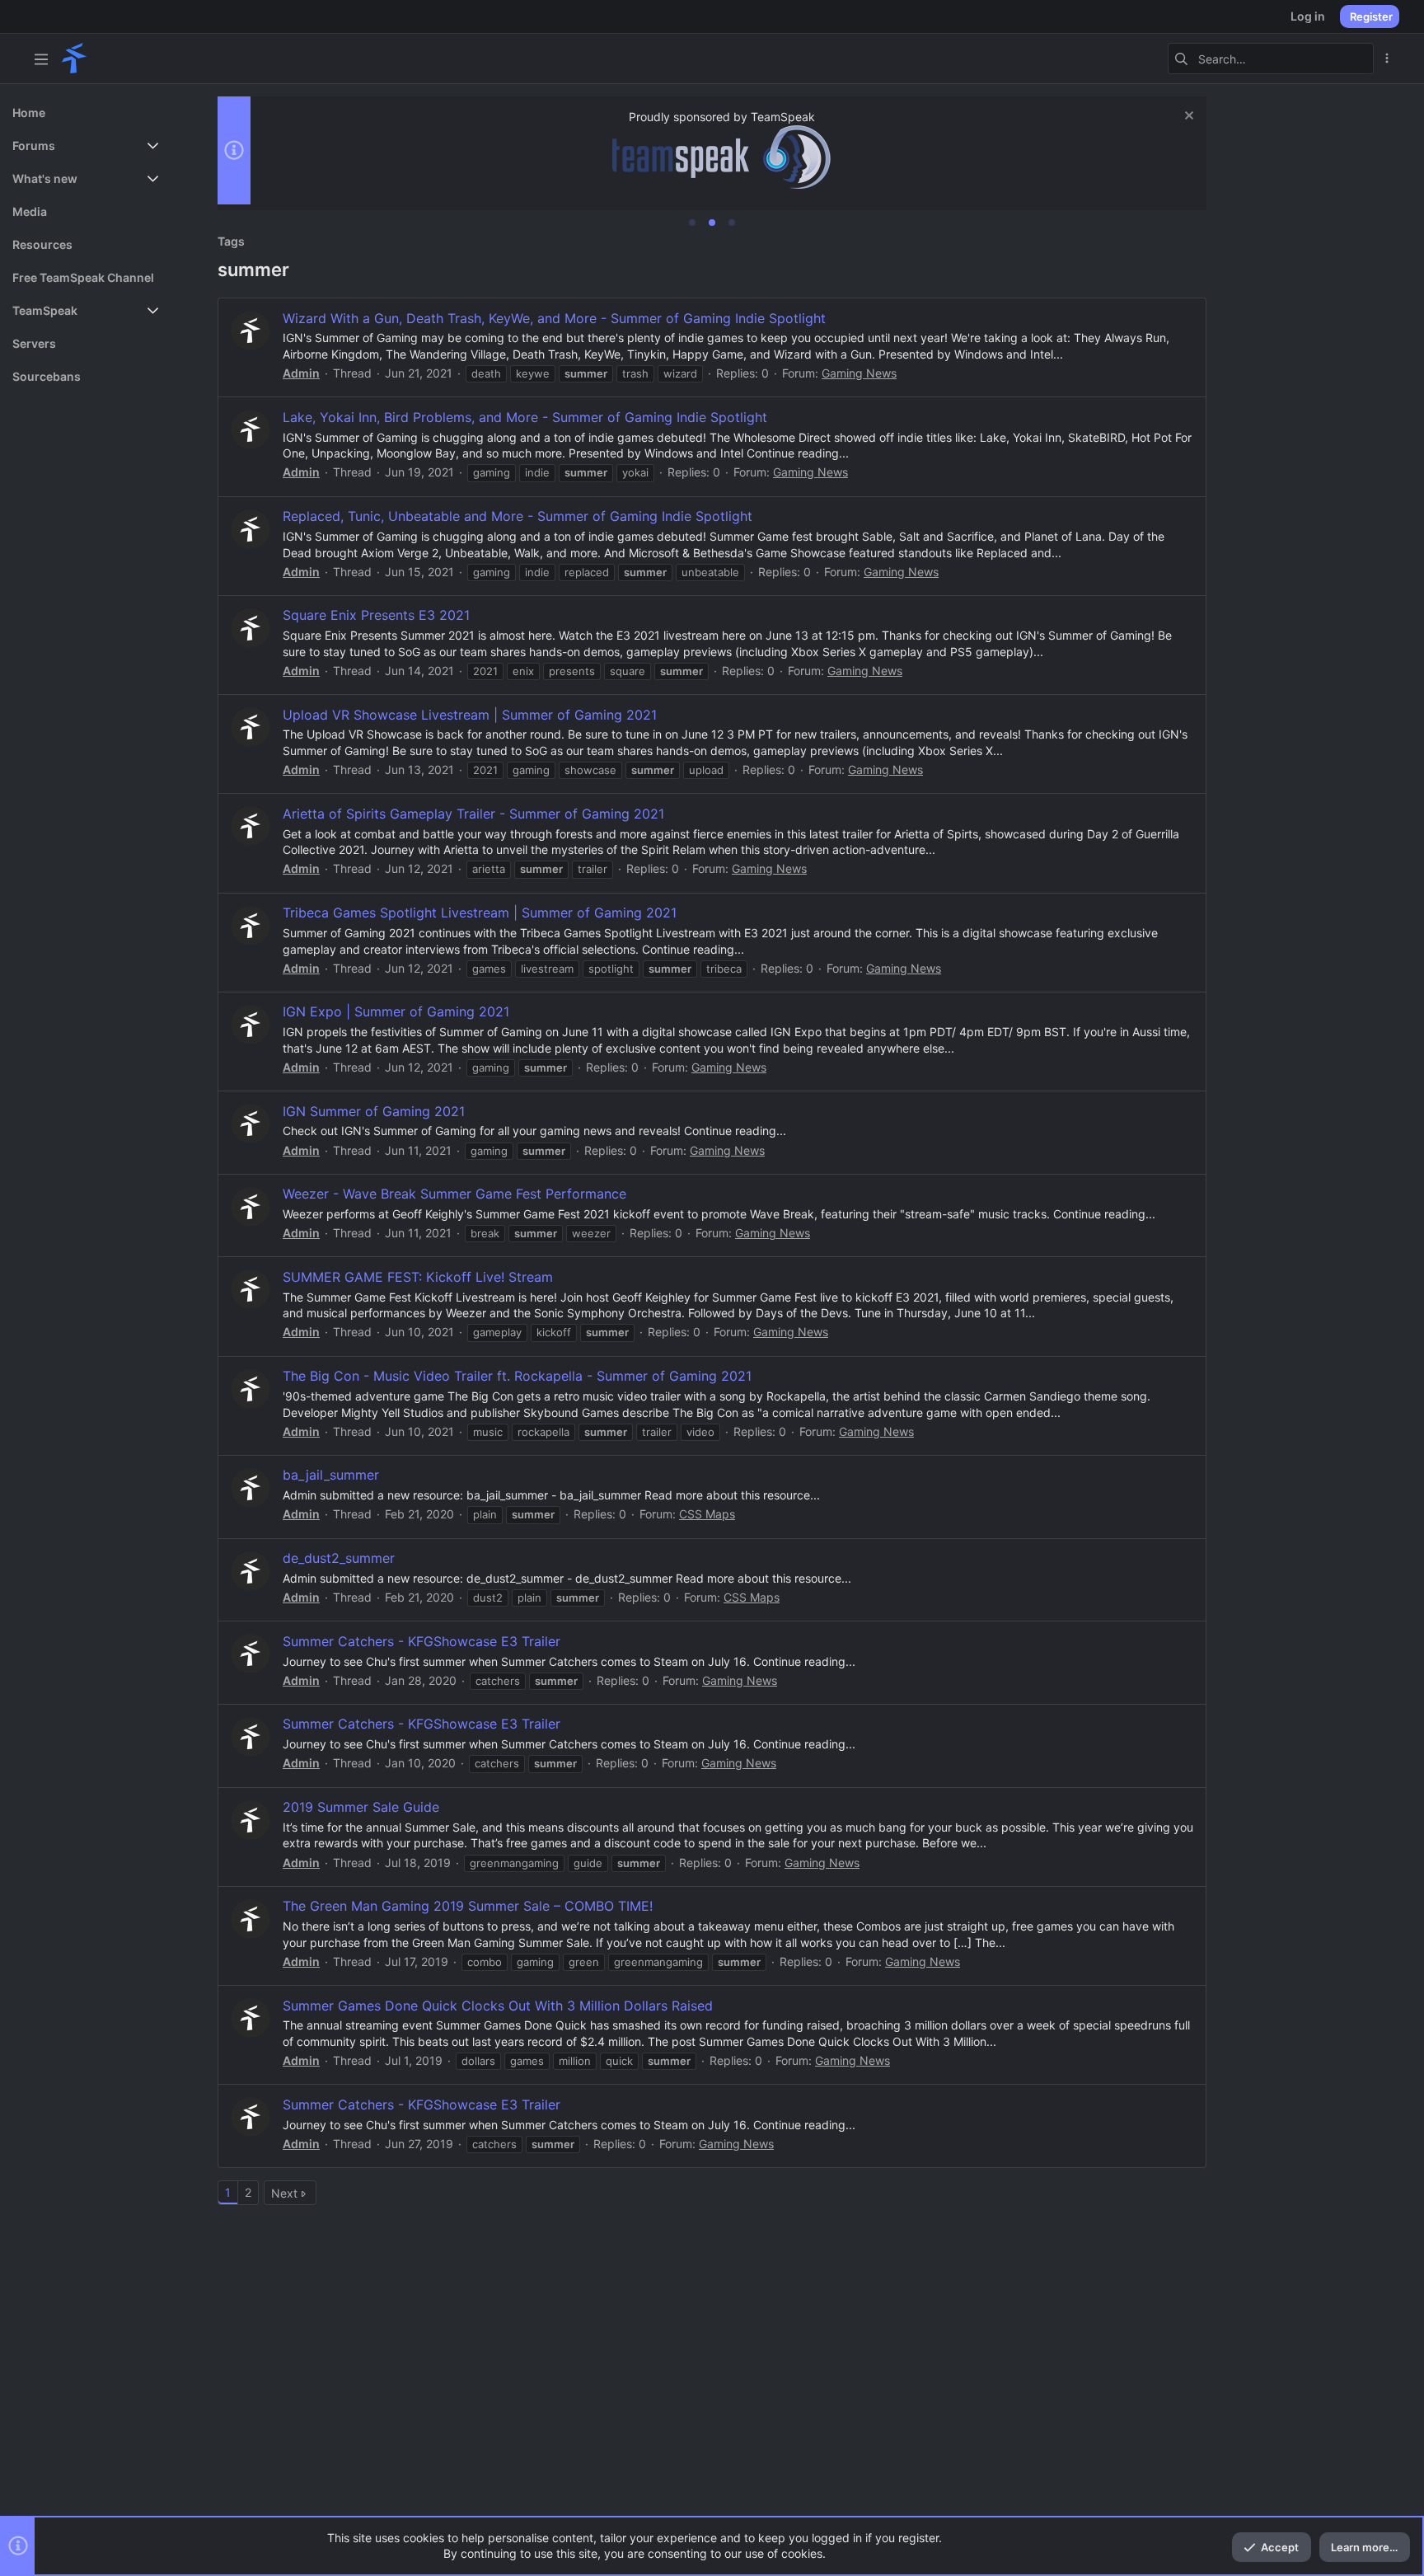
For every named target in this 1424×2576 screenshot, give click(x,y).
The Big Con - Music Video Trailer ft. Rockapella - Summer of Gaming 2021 (517, 1376)
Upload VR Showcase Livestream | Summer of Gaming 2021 (470, 715)
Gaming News (859, 373)
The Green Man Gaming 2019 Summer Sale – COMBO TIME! (468, 1906)
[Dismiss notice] (1187, 117)
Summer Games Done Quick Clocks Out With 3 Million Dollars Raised (498, 2006)
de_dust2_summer (339, 1558)
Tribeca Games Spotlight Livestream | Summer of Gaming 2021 (480, 913)
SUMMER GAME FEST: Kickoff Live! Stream (418, 1277)
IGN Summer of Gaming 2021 (374, 1111)
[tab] (692, 223)
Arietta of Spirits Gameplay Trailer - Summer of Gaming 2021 (473, 814)
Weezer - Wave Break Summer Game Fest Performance (454, 1194)
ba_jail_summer (331, 1475)
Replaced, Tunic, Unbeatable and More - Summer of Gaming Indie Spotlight (518, 516)
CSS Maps (707, 1514)
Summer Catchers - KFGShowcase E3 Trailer (422, 1641)
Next (284, 2193)
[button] (41, 59)
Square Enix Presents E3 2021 (376, 615)
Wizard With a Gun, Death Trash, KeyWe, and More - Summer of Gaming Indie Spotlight (554, 318)
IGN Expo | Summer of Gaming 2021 (396, 1011)
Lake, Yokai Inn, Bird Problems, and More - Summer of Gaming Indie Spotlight (525, 417)
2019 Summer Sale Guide (361, 1807)
